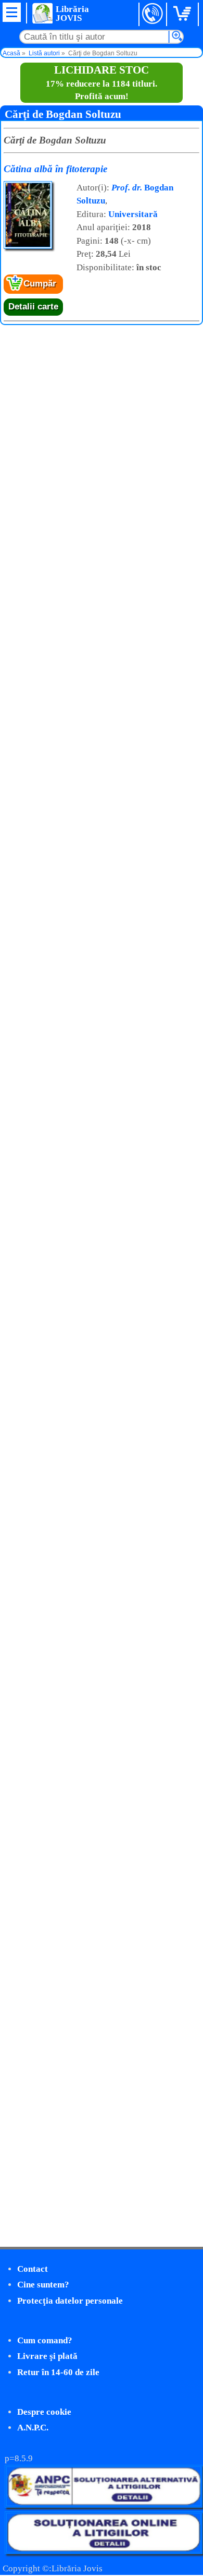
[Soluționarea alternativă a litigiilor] (104, 2505)
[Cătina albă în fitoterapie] (28, 247)
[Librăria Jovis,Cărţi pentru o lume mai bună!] (42, 13)
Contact (33, 2269)
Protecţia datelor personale (70, 2301)
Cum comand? (45, 2340)
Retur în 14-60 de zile (58, 2372)
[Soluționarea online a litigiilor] (104, 2551)
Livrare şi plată (47, 2356)
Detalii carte (33, 307)
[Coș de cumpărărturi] (184, 14)
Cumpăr (40, 284)
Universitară (133, 214)
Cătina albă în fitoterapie (55, 169)
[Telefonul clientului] (153, 14)
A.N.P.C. (33, 2428)
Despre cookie (44, 2412)
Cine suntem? (43, 2285)
